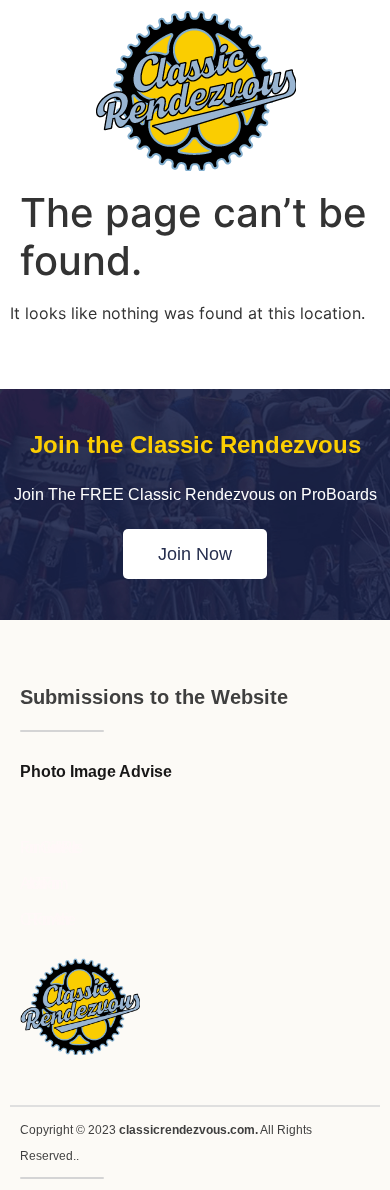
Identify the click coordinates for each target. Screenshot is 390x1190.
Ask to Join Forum (41, 883)
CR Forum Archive (45, 919)
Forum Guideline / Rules (49, 847)
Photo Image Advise (96, 771)
